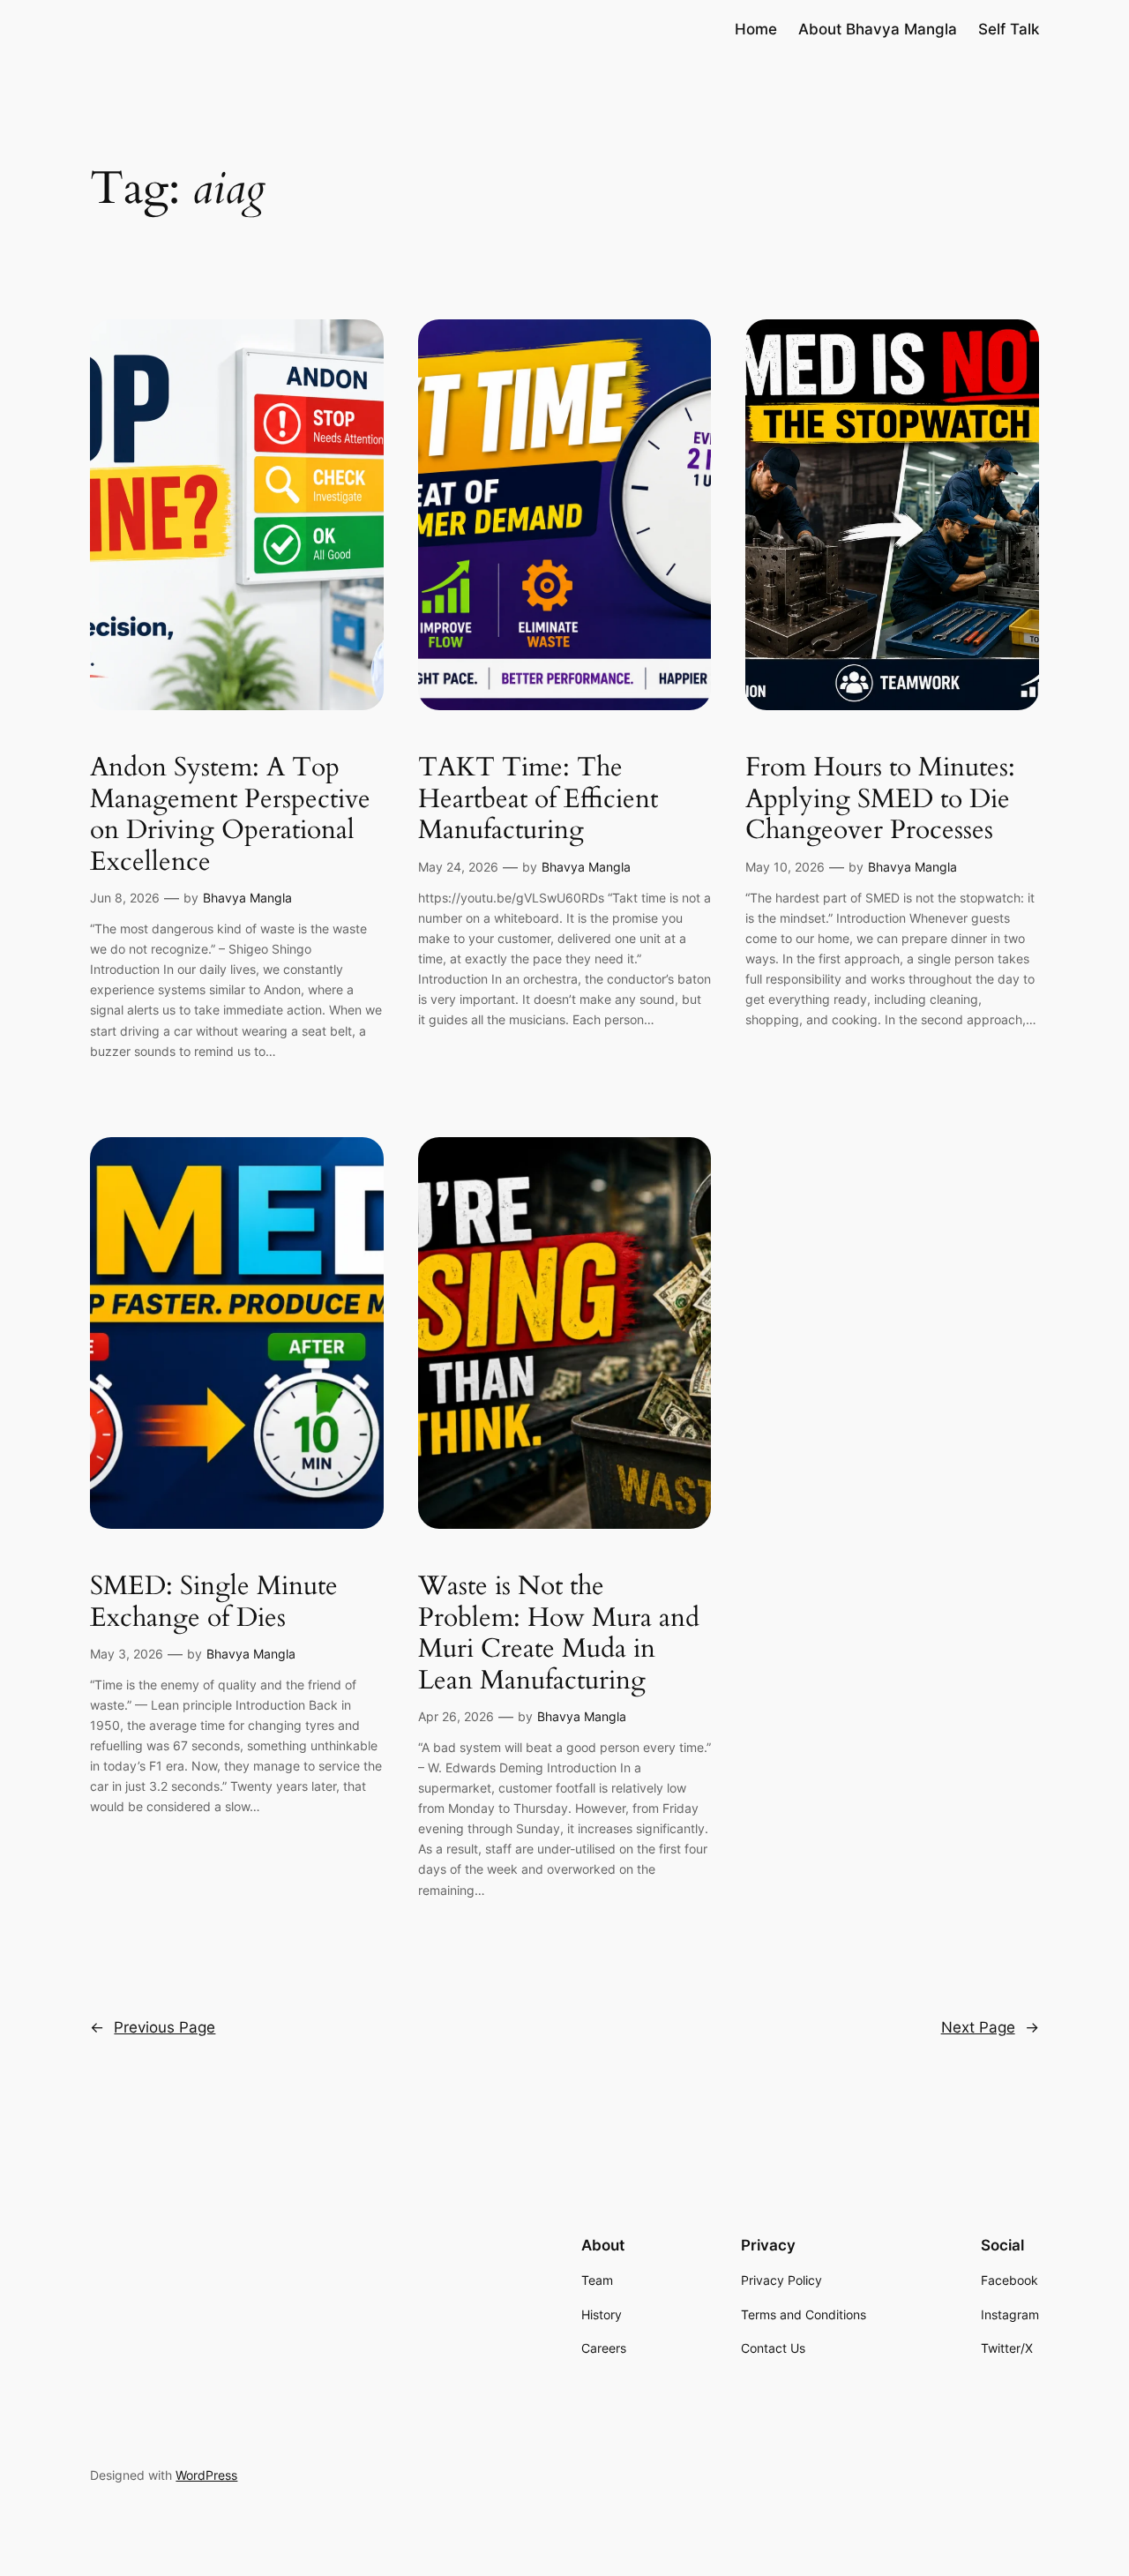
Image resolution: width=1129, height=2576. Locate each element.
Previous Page (153, 2027)
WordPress (206, 2475)
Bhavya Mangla (247, 898)
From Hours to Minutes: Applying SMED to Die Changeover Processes (880, 800)
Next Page (990, 2027)
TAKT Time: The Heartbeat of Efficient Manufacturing (538, 800)
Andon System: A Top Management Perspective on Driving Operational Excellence (230, 815)
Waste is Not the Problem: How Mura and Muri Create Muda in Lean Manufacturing (559, 1634)
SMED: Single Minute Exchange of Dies (214, 1603)
